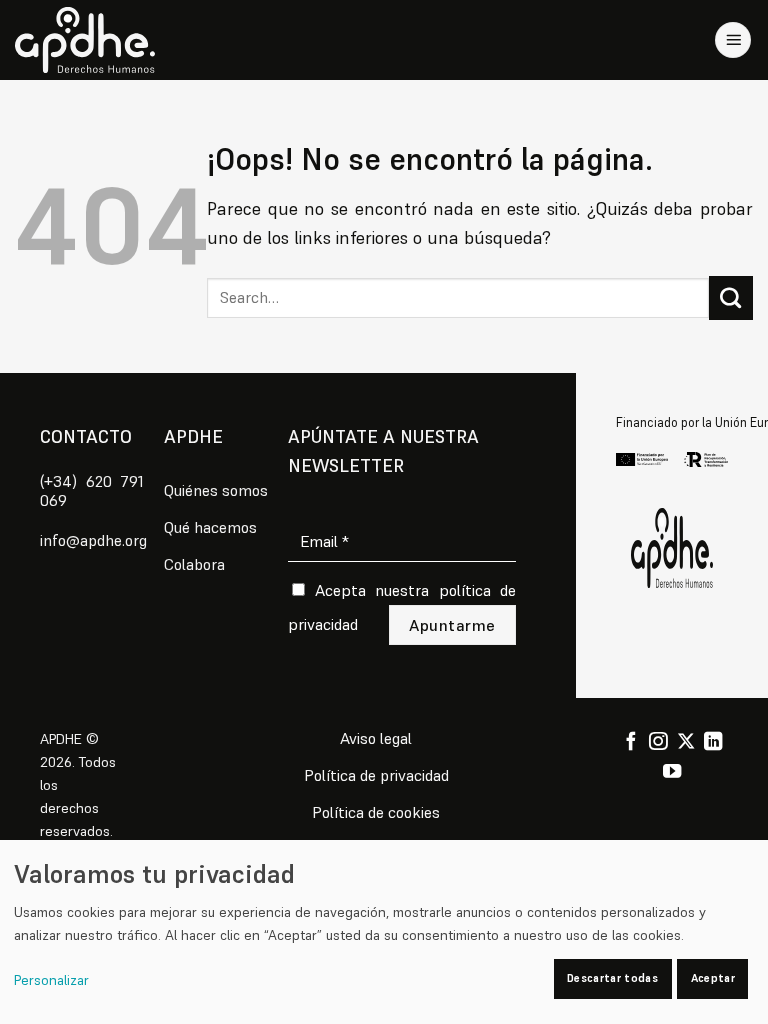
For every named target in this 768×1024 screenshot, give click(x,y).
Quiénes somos (216, 490)
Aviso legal (376, 738)
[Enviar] (731, 298)
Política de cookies (376, 812)
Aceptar (713, 978)
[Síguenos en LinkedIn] (713, 742)
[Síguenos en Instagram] (658, 742)
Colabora (194, 564)
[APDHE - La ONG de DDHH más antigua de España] (85, 40)
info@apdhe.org (93, 540)
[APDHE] (672, 548)
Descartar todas (612, 978)
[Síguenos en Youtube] (672, 772)
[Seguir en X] (686, 742)
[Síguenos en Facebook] (631, 742)
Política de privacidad (376, 775)
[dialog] (384, 931)
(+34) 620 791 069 (92, 490)
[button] (733, 40)
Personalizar (51, 980)
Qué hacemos (210, 527)
